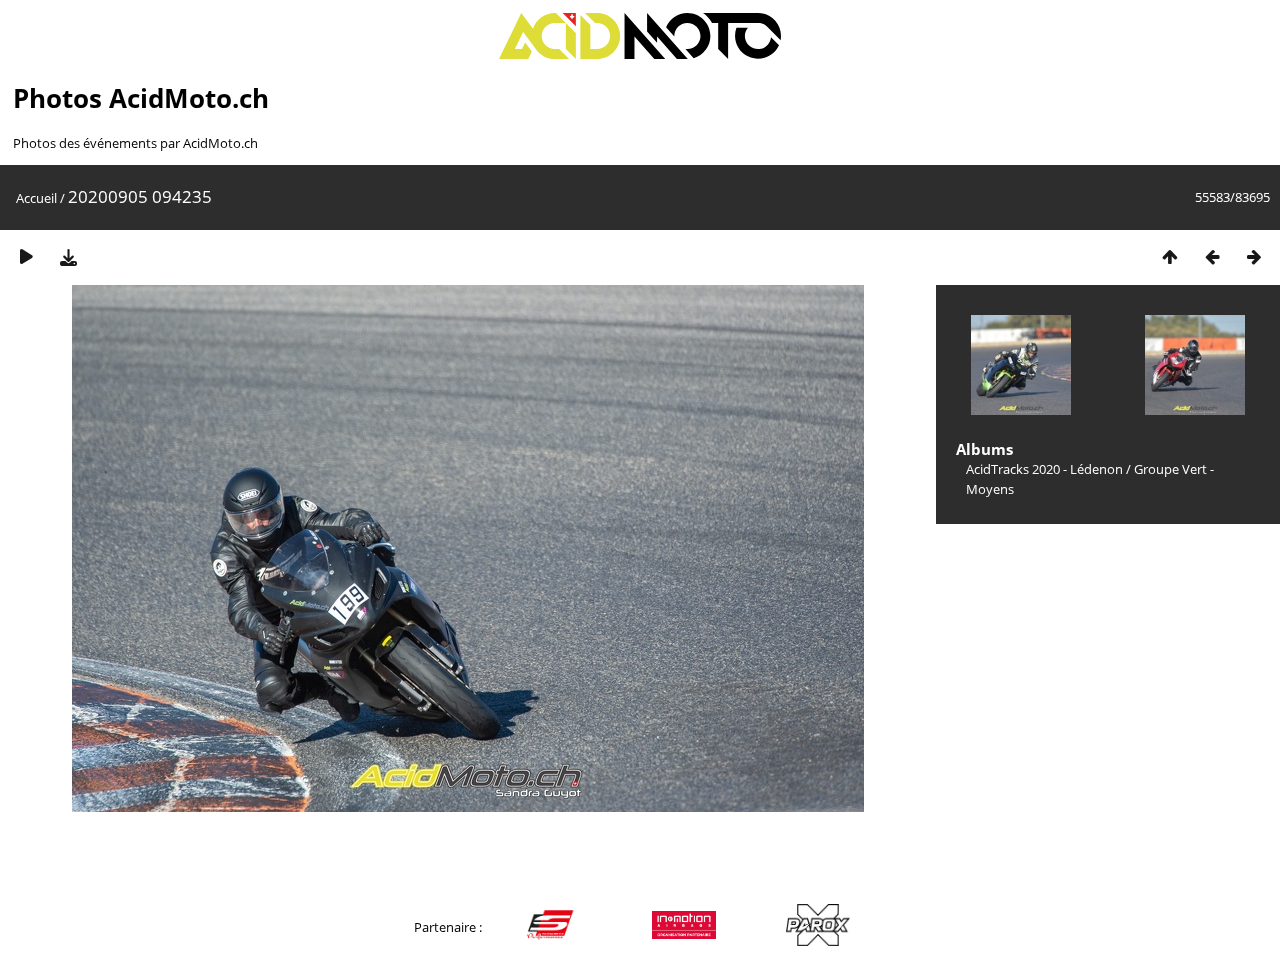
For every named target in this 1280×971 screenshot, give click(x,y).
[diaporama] (26, 256)
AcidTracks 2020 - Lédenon (1044, 469)
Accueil (36, 198)
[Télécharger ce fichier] (68, 256)
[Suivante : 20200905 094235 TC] (1254, 256)
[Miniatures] (1170, 256)
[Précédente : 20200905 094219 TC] (1212, 256)
